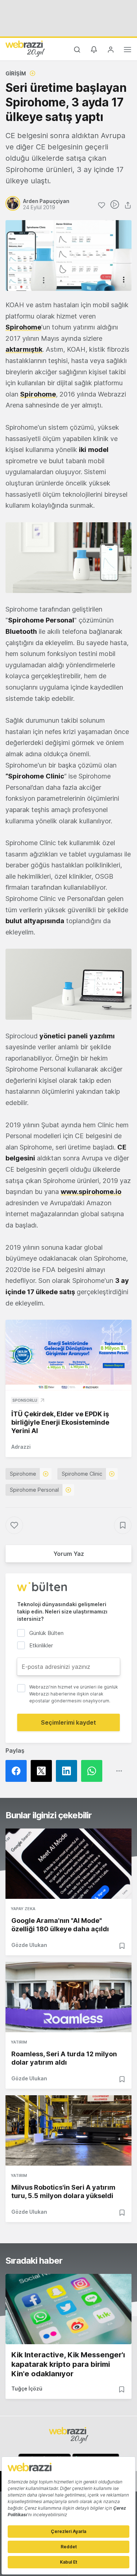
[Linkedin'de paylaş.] (68, 1771)
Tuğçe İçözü (27, 2388)
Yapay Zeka (23, 1909)
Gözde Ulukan (29, 1945)
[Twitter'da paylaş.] (43, 1771)
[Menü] (128, 51)
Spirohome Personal (34, 1490)
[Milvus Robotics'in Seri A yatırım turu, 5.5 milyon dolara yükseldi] (68, 2130)
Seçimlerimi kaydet (68, 1722)
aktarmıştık (24, 349)
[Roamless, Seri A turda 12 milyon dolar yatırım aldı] (68, 1997)
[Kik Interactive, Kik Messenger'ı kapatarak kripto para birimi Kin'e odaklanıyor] (68, 2309)
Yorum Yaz (69, 1554)
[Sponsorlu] (68, 1355)
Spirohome (38, 394)
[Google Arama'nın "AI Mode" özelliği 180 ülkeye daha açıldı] (68, 1864)
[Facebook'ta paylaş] (18, 1771)
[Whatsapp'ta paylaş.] (94, 1771)
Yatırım (19, 2042)
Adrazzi (21, 1447)
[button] (68, 558)
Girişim (16, 73)
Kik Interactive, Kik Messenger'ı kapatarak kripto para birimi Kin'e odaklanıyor (68, 2364)
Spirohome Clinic (82, 1474)
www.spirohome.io (91, 1192)
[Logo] (25, 48)
